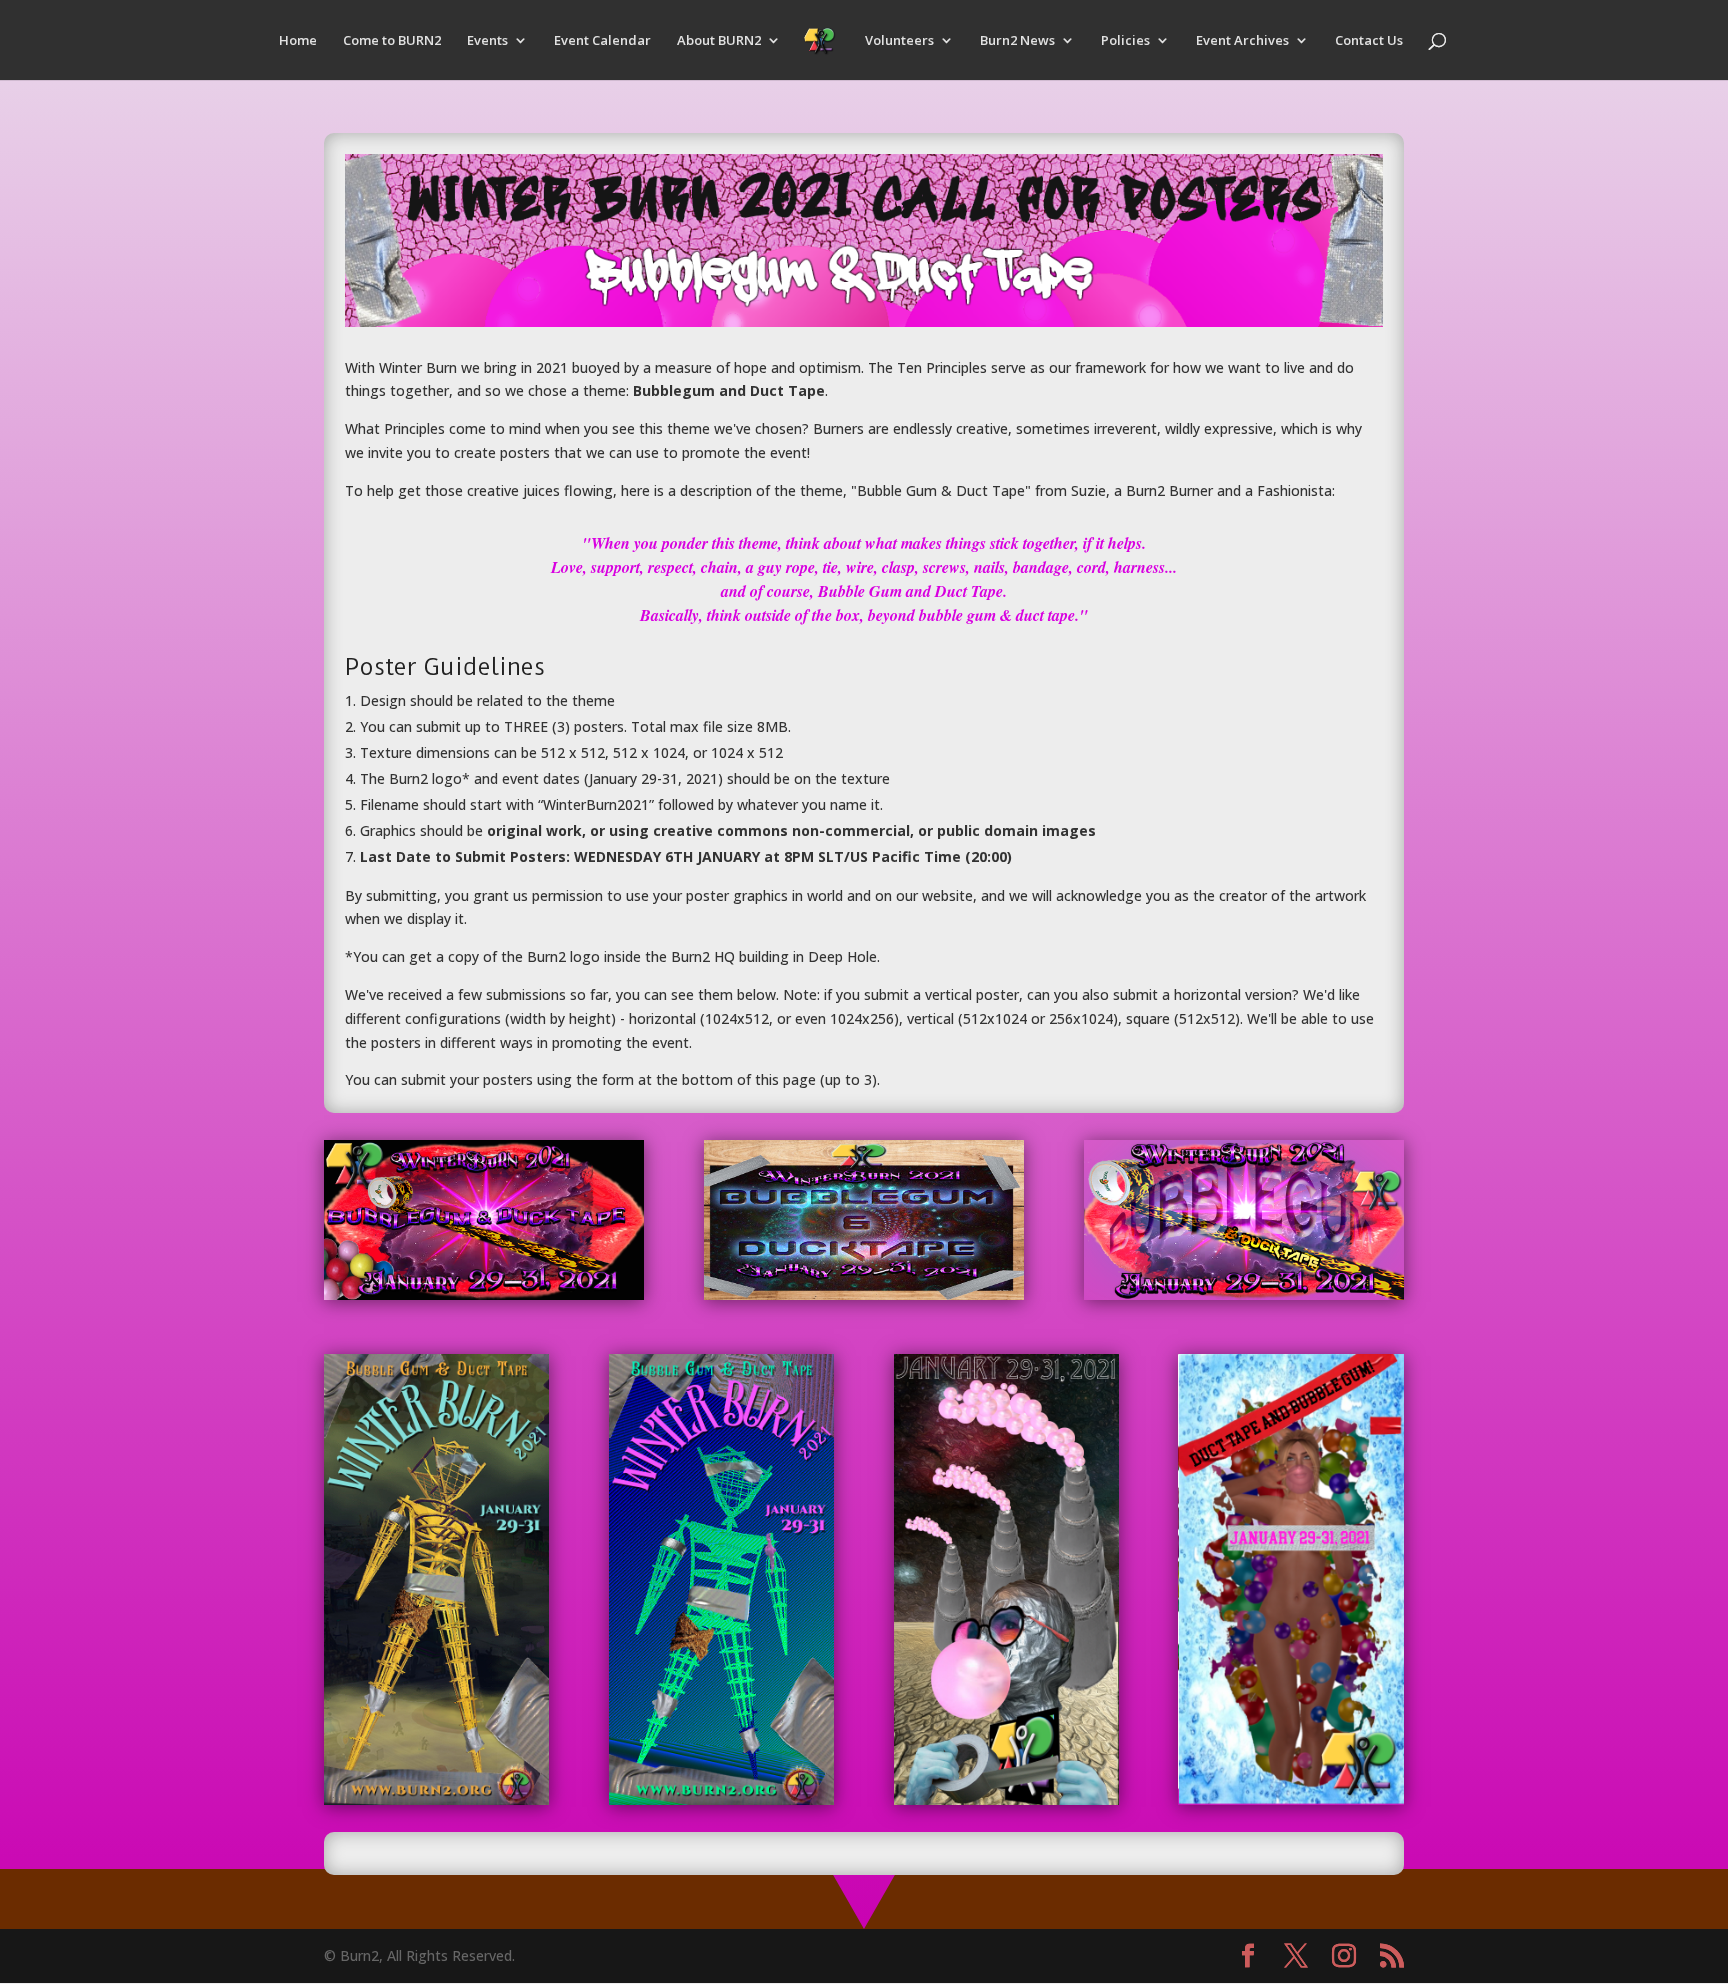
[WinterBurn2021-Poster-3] (1244, 1294)
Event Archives (1242, 41)
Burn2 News (1017, 41)
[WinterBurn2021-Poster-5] (721, 1799)
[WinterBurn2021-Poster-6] (1006, 1799)
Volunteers (899, 41)
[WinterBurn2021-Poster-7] (1290, 1799)
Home (298, 41)
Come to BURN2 (392, 41)
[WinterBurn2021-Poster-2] (864, 1294)
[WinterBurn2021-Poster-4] (436, 1799)
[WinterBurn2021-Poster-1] (484, 1294)
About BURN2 (719, 41)
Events (487, 41)
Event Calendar (602, 41)
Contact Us (1369, 41)
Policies (1125, 41)
